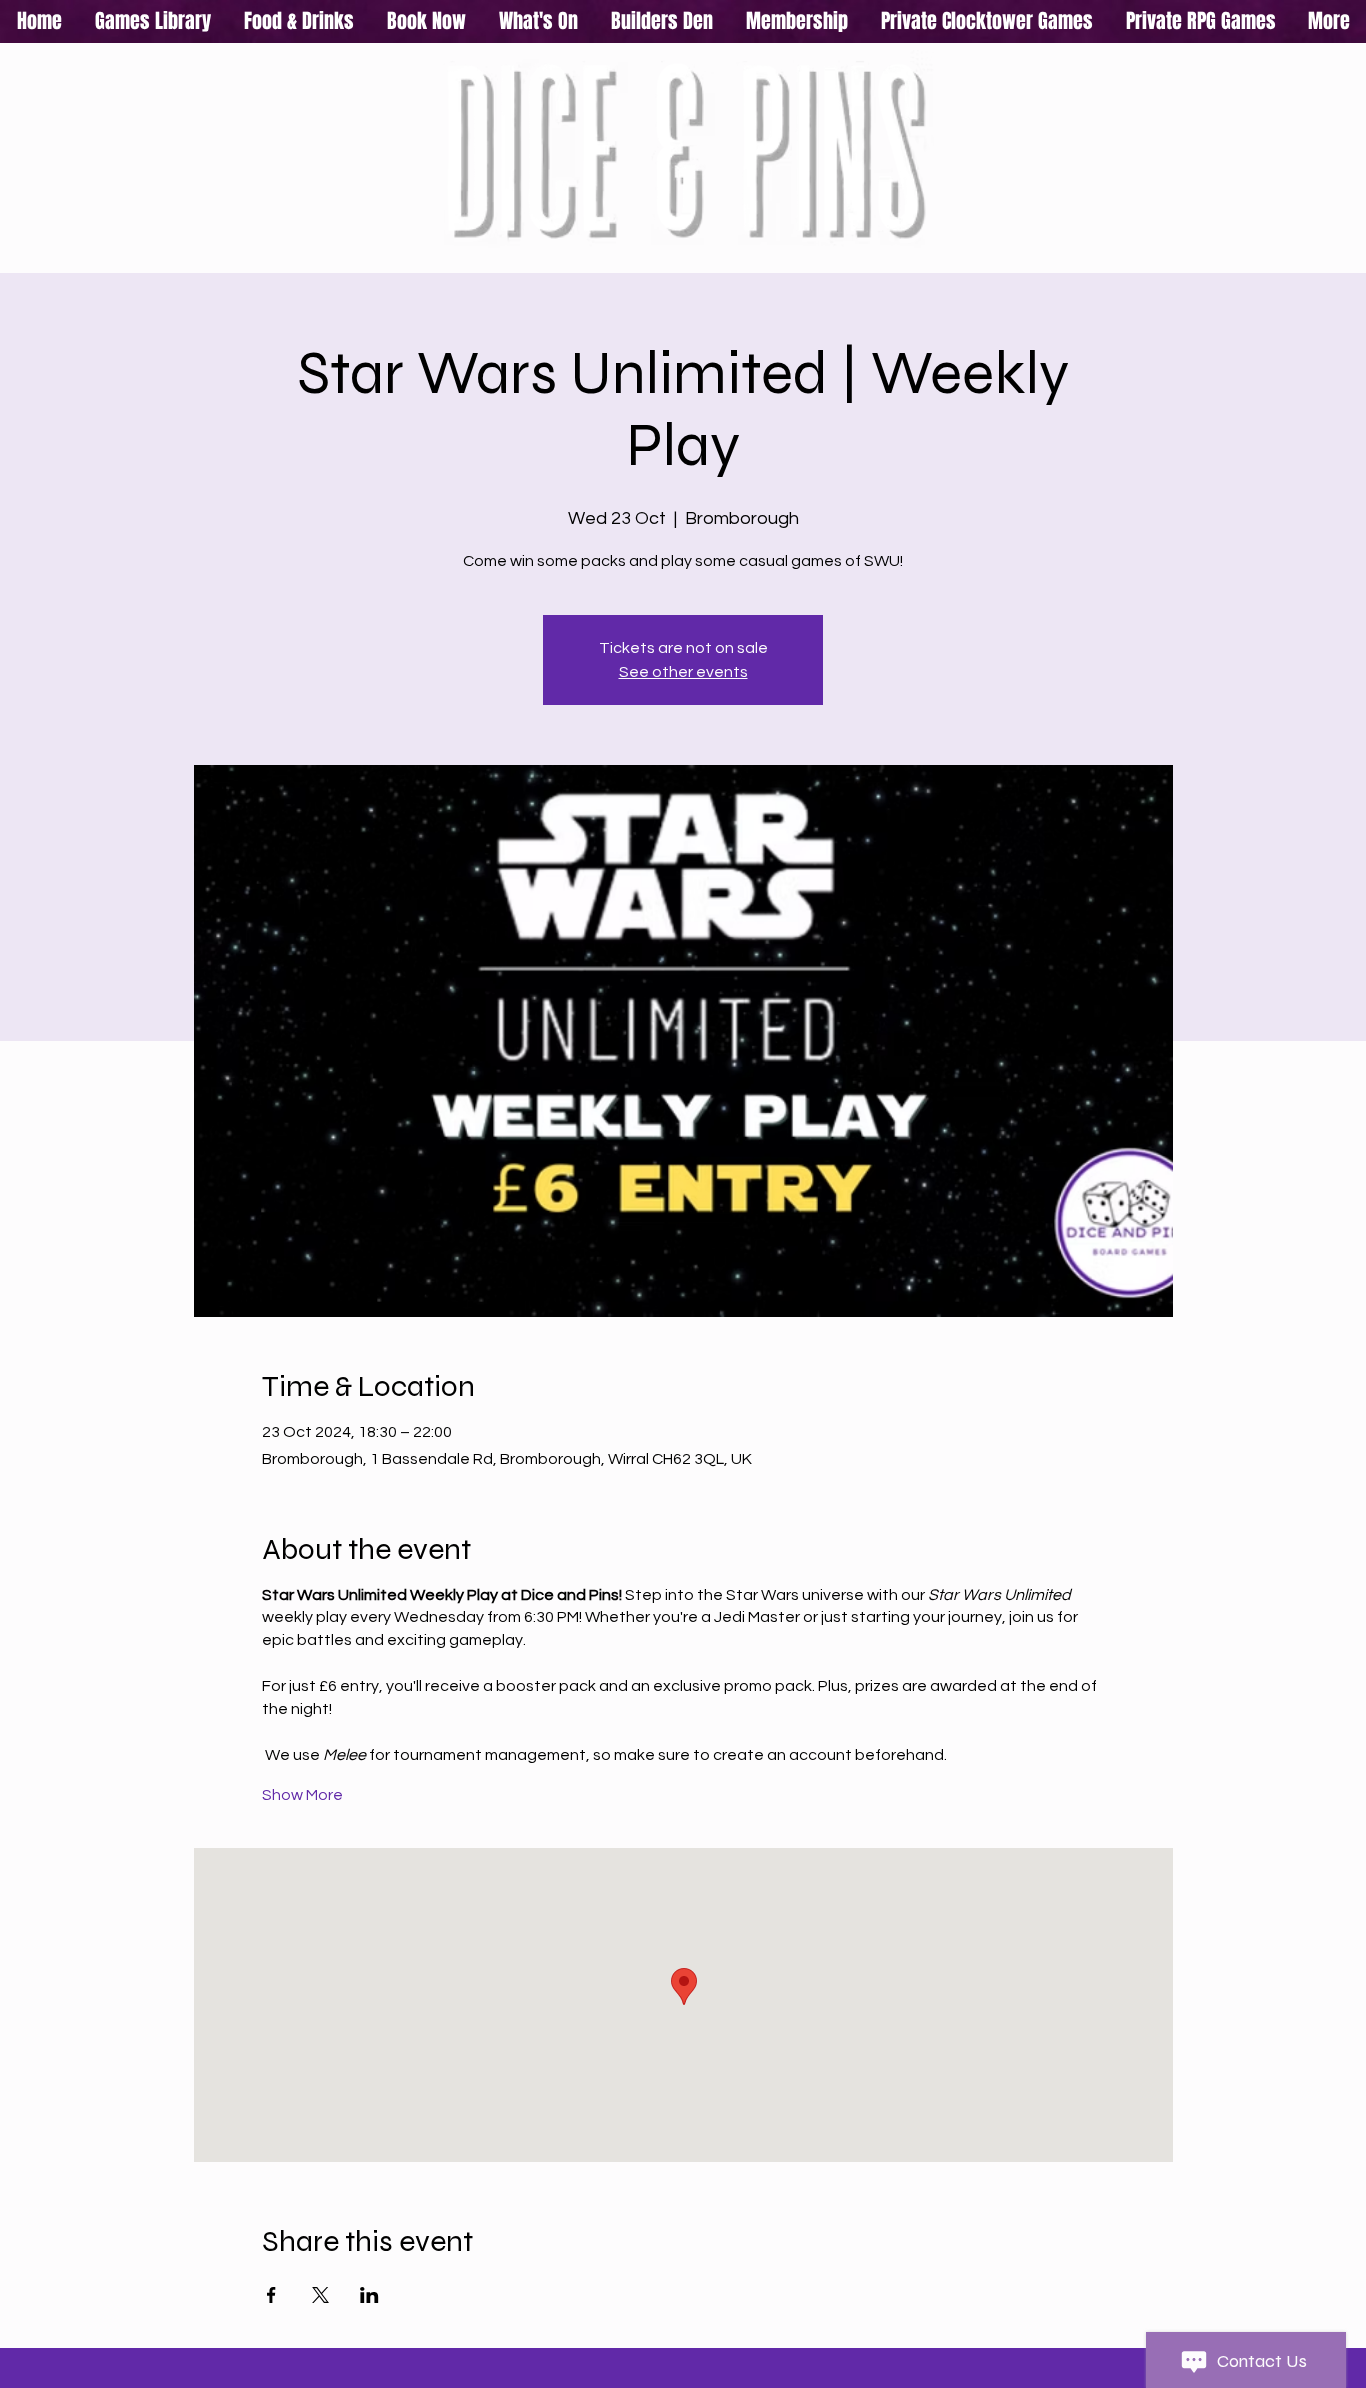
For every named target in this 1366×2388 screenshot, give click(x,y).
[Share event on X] (320, 2295)
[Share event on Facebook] (271, 2295)
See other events (683, 672)
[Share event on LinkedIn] (369, 2295)
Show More (302, 1795)
